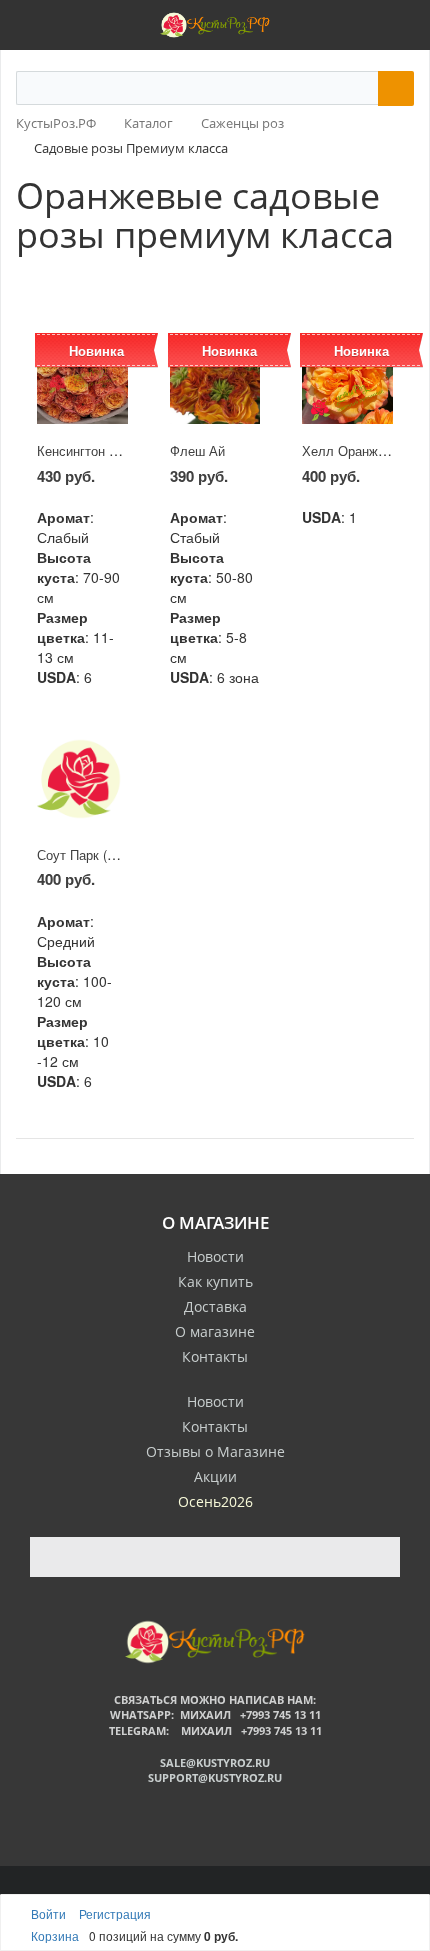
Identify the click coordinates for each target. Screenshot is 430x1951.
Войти (50, 1913)
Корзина (55, 1935)
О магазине (215, 1331)
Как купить (215, 1281)
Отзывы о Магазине (215, 1451)
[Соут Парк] (82, 782)
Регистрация (115, 1913)
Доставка (215, 1306)
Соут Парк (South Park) (106, 854)
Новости (215, 1256)
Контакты (215, 1356)
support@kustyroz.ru (215, 1777)
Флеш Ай (197, 450)
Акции (215, 1476)
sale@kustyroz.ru (215, 1762)
